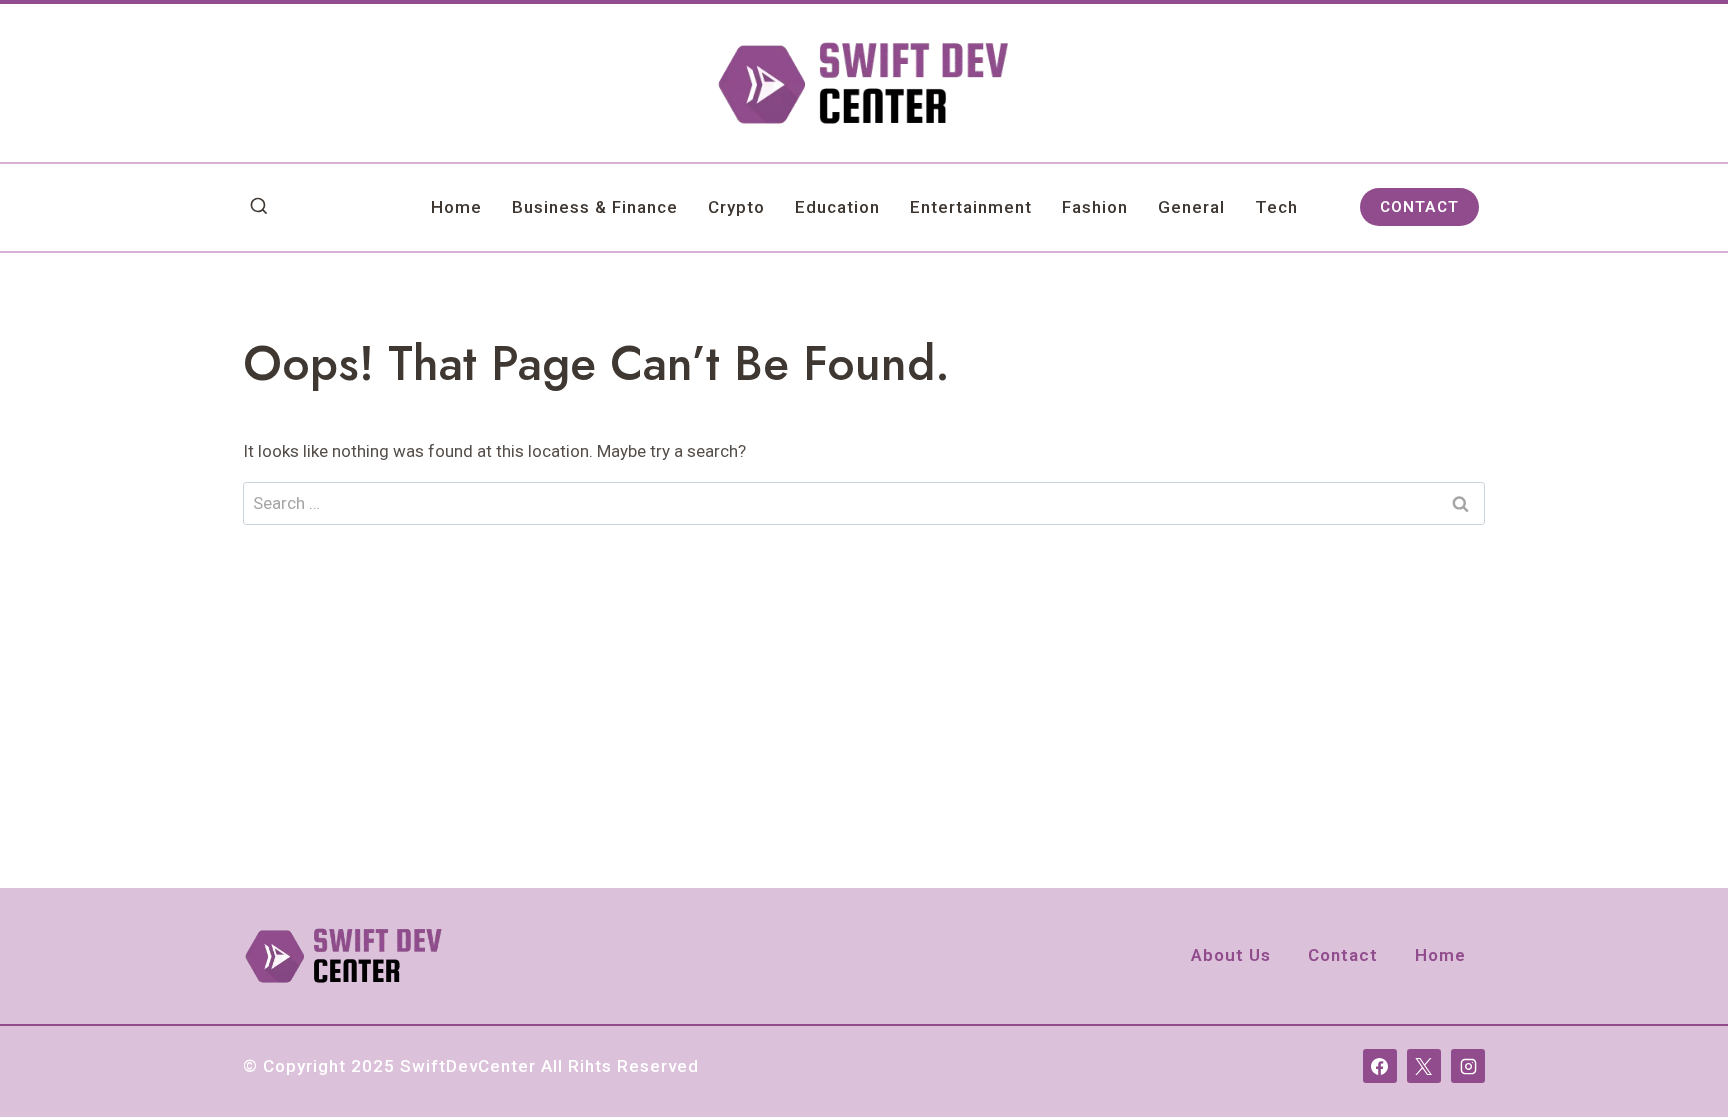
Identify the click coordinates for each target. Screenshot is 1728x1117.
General (1191, 207)
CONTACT (1419, 207)
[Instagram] (1468, 1066)
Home (456, 207)
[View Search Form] (259, 207)
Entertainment (971, 207)
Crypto (736, 207)
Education (837, 207)
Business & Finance (595, 207)
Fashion (1095, 207)
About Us (1231, 955)
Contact (1343, 955)
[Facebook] (1380, 1066)
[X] (1424, 1066)
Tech (1276, 207)
